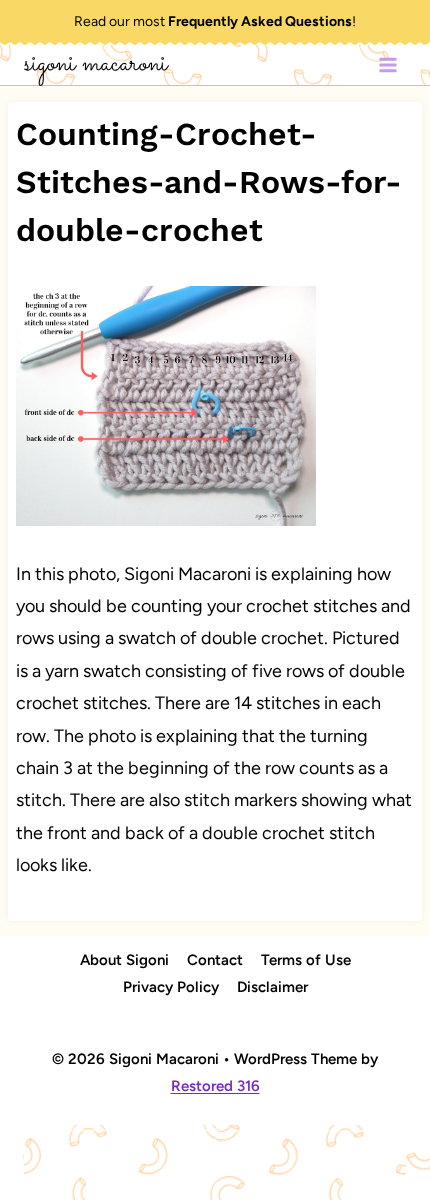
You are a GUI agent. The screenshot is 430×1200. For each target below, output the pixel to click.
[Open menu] (387, 64)
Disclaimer (272, 987)
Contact (215, 960)
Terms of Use (306, 960)
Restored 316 (215, 1086)
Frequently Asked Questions (260, 21)
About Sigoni (124, 960)
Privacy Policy (171, 987)
